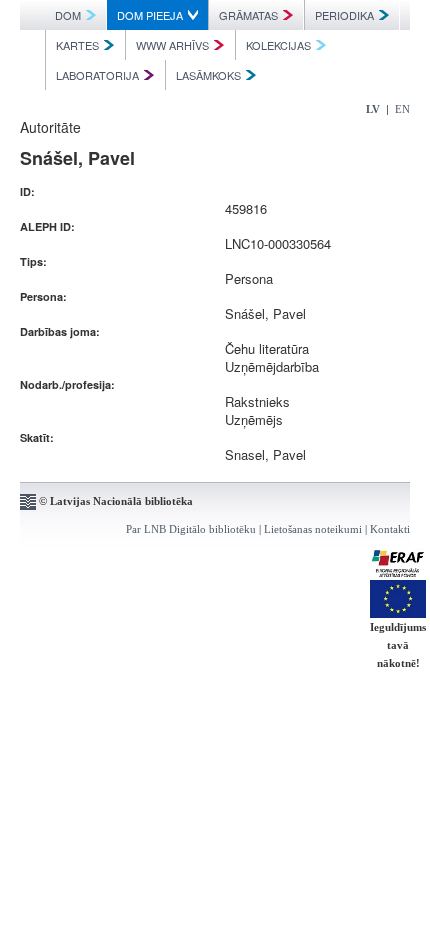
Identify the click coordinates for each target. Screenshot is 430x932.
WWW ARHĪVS (172, 45)
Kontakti (390, 529)
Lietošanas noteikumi (313, 529)
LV (373, 109)
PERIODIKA (344, 15)
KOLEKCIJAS (278, 45)
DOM (68, 15)
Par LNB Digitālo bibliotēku (191, 529)
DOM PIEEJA (150, 15)
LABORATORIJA (97, 75)
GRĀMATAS (248, 15)
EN (402, 109)
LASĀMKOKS (208, 75)
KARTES (77, 45)
